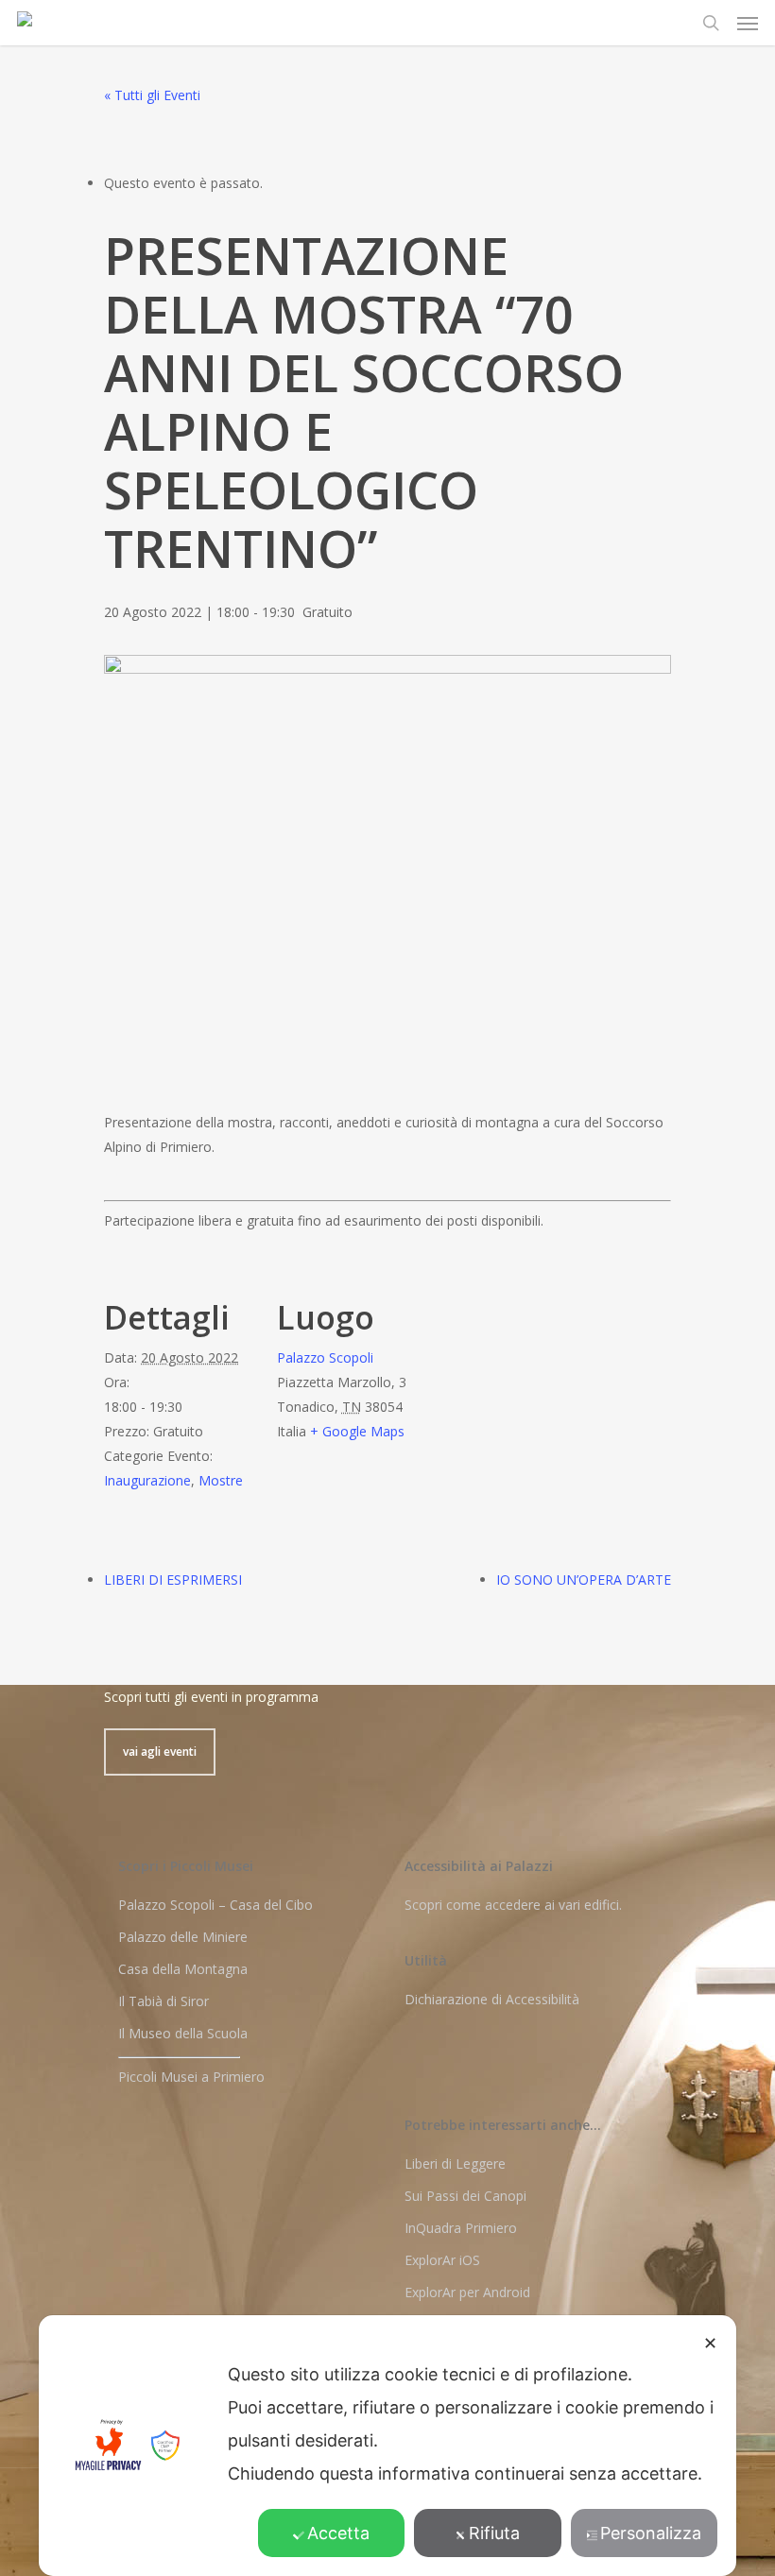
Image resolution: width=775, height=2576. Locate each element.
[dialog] (387, 2446)
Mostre (221, 1480)
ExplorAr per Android (467, 2292)
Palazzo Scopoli (325, 1357)
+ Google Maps (357, 1431)
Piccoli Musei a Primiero (191, 2077)
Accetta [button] (338, 2533)
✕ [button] (710, 2343)
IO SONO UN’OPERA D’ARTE (584, 1580)
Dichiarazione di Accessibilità (492, 1999)
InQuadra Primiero (461, 2228)
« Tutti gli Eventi (152, 95)
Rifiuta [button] (494, 2533)
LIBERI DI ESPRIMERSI (173, 1580)
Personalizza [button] (651, 2533)
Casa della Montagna (183, 1969)
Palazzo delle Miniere (183, 1937)
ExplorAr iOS (442, 2260)
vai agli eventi (160, 1752)
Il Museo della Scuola (183, 2033)
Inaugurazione (147, 1480)
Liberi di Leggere (455, 2164)
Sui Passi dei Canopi (465, 2196)
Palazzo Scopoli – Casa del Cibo (215, 1905)
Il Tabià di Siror (164, 2001)
